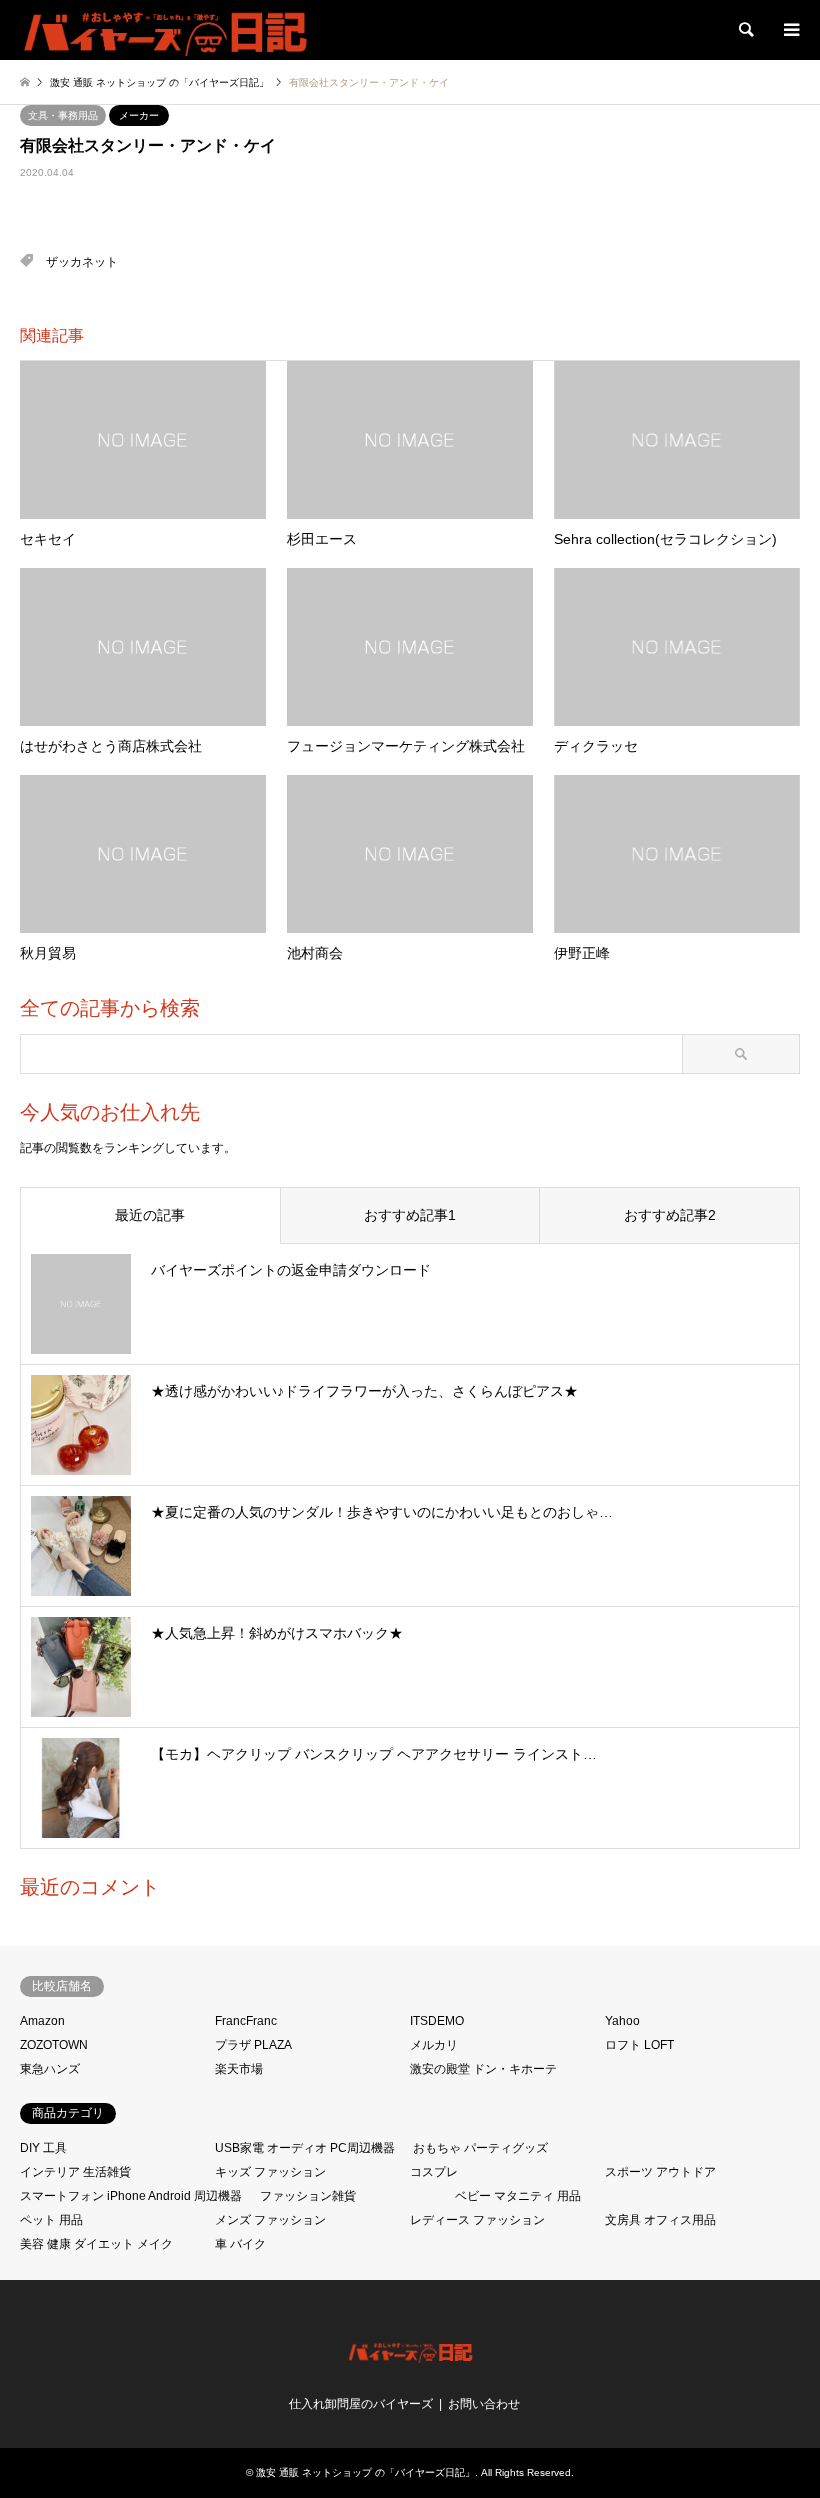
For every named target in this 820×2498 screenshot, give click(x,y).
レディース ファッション (477, 2220)
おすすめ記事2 (670, 1215)
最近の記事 (150, 1215)
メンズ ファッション (270, 2220)
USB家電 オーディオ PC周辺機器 (305, 2148)
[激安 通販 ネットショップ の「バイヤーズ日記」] (167, 30)
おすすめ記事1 (410, 1215)
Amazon (42, 2021)
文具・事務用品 (63, 115)
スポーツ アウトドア (660, 2172)
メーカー (139, 115)
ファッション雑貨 (308, 2196)
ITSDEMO (437, 2021)
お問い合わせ (484, 2404)
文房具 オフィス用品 (660, 2220)
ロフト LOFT (639, 2045)
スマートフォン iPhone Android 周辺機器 (131, 2196)
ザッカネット (82, 262)
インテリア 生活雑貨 (75, 2172)
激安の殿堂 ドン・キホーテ (483, 2069)
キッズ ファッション (270, 2172)
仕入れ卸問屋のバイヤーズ (361, 2404)
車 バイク (240, 2244)
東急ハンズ (50, 2069)
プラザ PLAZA (253, 2045)
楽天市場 (239, 2069)
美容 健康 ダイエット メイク (96, 2244)
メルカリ (434, 2045)
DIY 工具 (43, 2148)
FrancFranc (246, 2021)
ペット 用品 (51, 2220)
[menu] (790, 30)
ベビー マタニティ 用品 (518, 2196)
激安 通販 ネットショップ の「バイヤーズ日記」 (365, 2472)
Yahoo (622, 2021)
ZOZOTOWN (54, 2045)
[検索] (745, 30)
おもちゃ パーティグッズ (480, 2148)
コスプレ (434, 2172)
